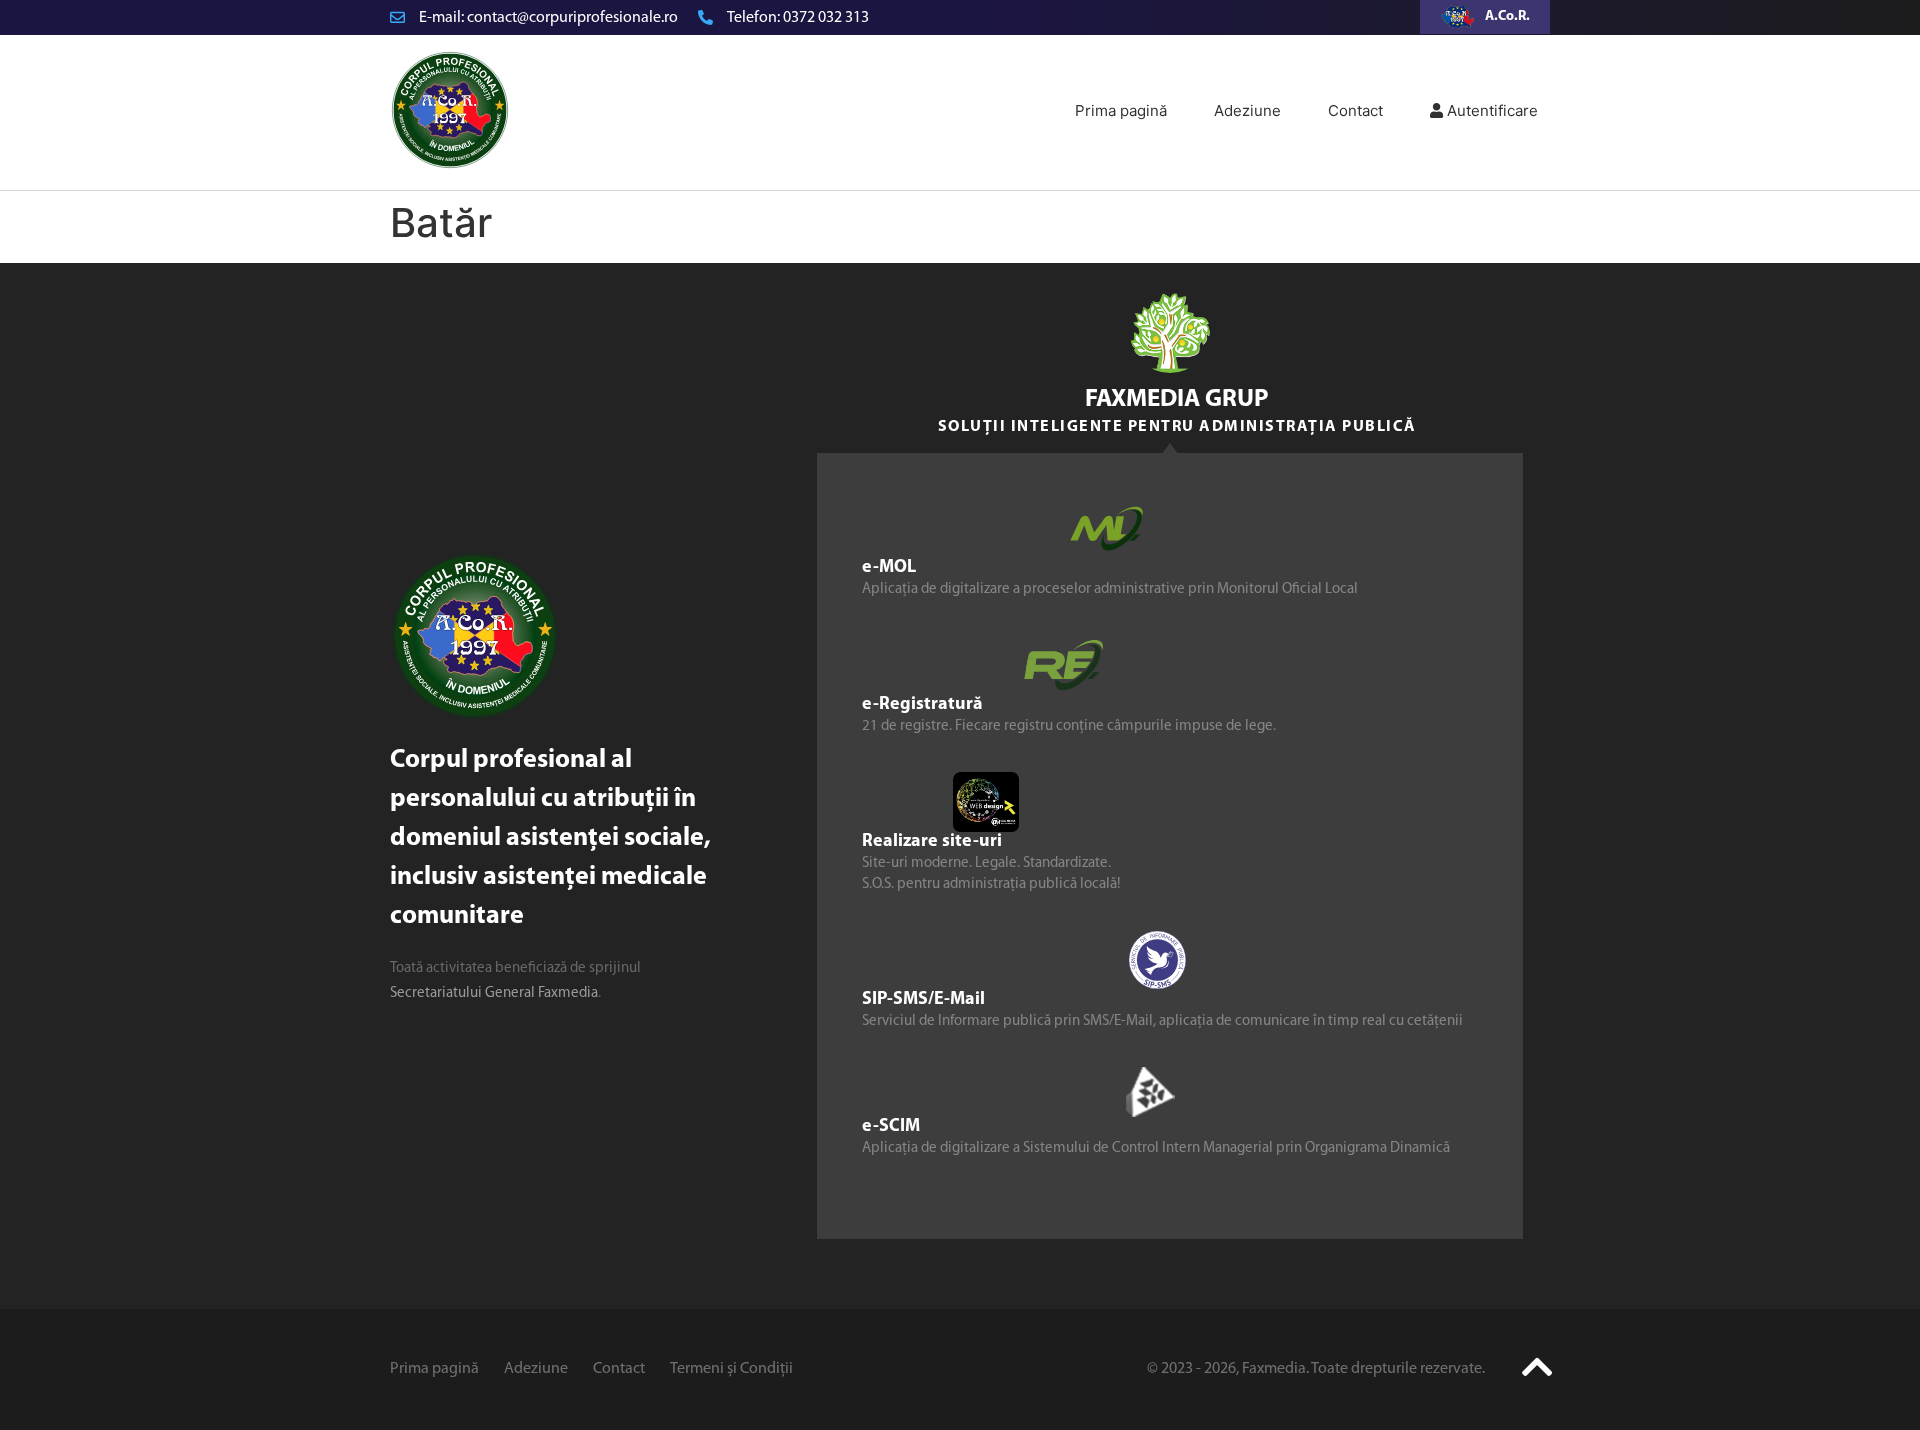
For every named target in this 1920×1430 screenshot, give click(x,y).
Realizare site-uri (932, 842)
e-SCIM (891, 1127)
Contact (1355, 110)
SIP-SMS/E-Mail (923, 1000)
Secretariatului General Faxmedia (494, 993)
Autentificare (1490, 110)
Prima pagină (1121, 110)
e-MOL (889, 568)
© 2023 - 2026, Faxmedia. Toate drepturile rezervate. (1316, 1369)
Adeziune (1247, 110)
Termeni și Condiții (731, 1369)
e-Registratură (922, 705)
